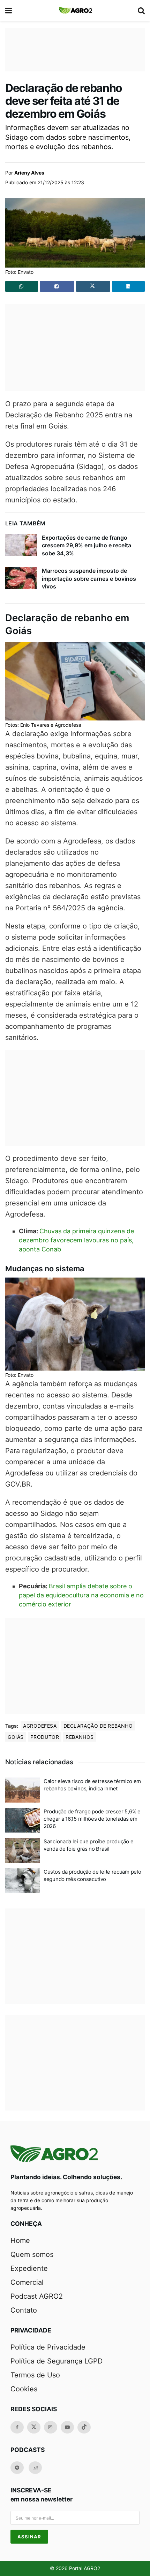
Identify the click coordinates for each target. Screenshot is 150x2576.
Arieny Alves (29, 173)
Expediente (29, 2268)
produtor (45, 1737)
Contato (24, 2310)
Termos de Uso (35, 2375)
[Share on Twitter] (93, 286)
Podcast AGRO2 (37, 2296)
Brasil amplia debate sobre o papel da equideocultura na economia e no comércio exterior (81, 1595)
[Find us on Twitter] (34, 2427)
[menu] (9, 10)
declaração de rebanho (98, 1726)
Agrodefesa (40, 1726)
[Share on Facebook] (57, 286)
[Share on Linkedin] (128, 286)
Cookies (24, 2389)
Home (20, 2240)
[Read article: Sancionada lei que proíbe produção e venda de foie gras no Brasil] (23, 1850)
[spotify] (17, 2468)
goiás (16, 1737)
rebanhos (80, 1737)
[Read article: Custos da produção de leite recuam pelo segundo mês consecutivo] (23, 1881)
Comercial (27, 2282)
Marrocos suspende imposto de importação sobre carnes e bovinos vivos (89, 579)
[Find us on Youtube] (67, 2427)
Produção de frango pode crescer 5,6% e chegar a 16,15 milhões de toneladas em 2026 (92, 1819)
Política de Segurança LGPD (57, 2361)
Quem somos (32, 2254)
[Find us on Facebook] (17, 2427)
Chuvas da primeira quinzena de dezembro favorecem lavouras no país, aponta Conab (76, 1240)
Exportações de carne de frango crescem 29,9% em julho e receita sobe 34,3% (87, 545)
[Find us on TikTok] (84, 2427)
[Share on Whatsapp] (22, 286)
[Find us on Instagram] (51, 2427)
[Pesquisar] (141, 10)
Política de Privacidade (48, 2347)
